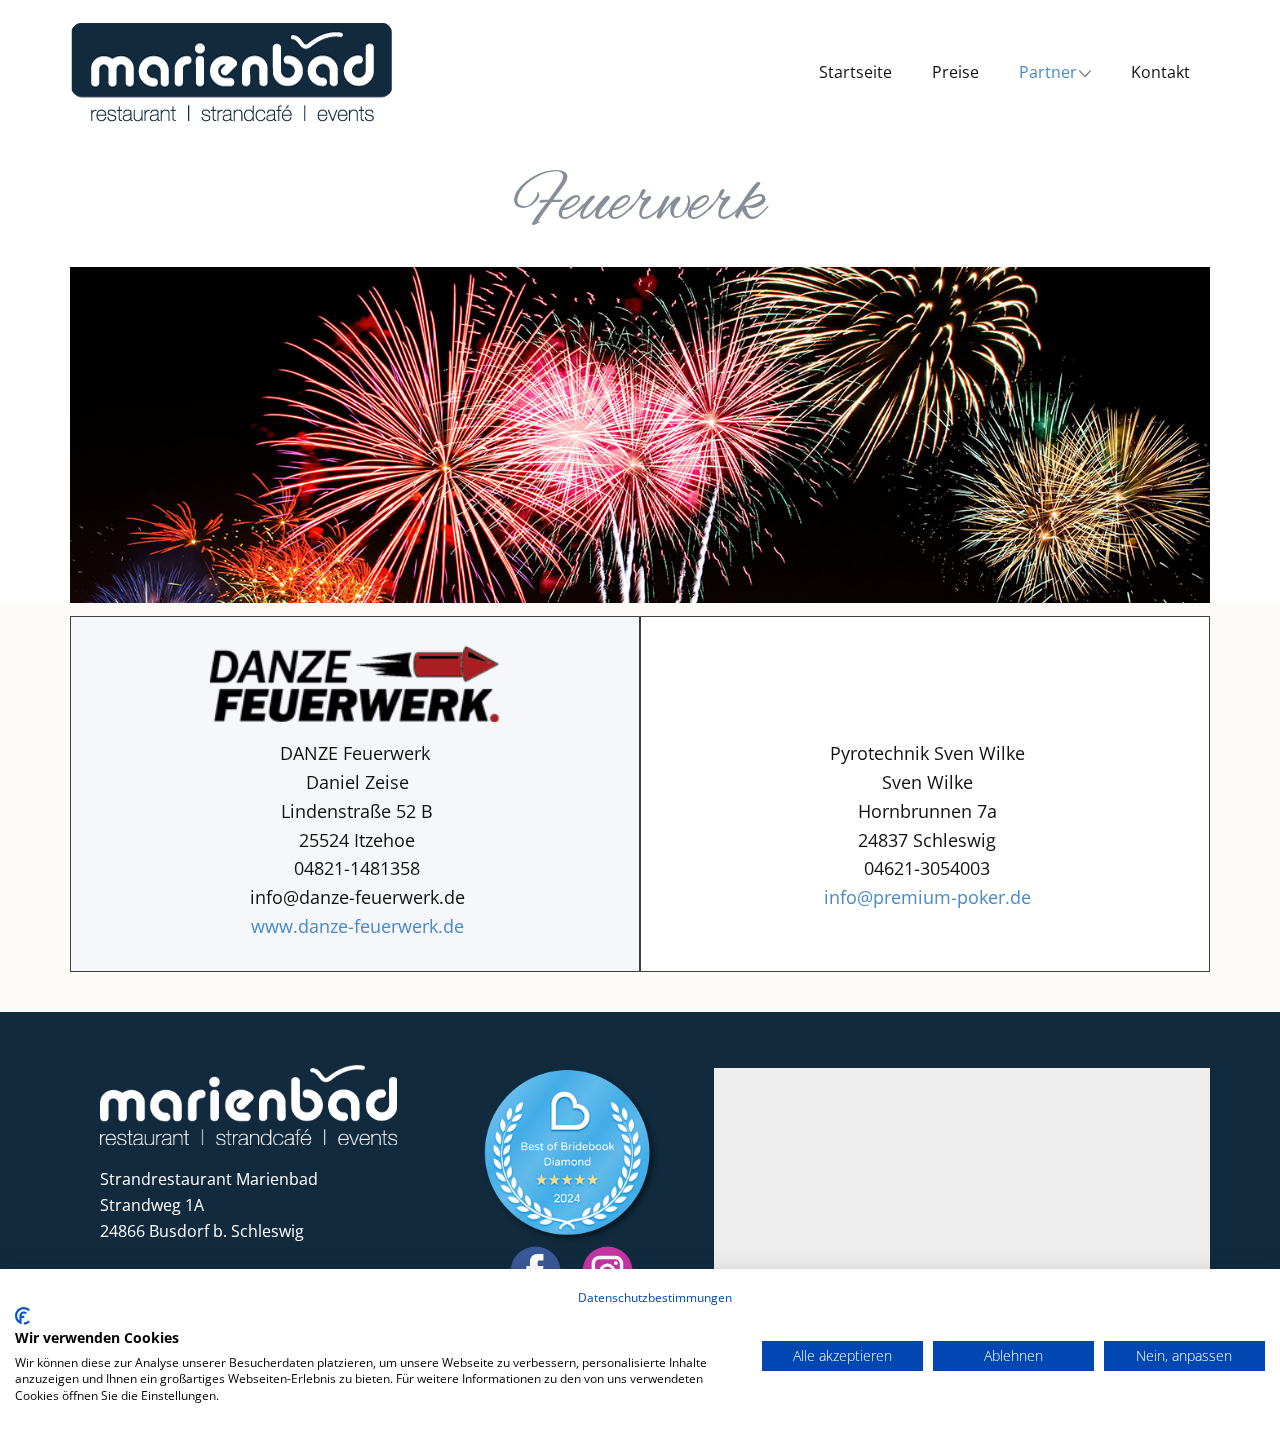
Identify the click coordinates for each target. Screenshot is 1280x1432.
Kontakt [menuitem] (1160, 72)
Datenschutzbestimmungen (655, 1297)
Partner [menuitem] (1048, 72)
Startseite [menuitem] (855, 72)
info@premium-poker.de (927, 897)
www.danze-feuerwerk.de (357, 926)
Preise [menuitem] (955, 72)
